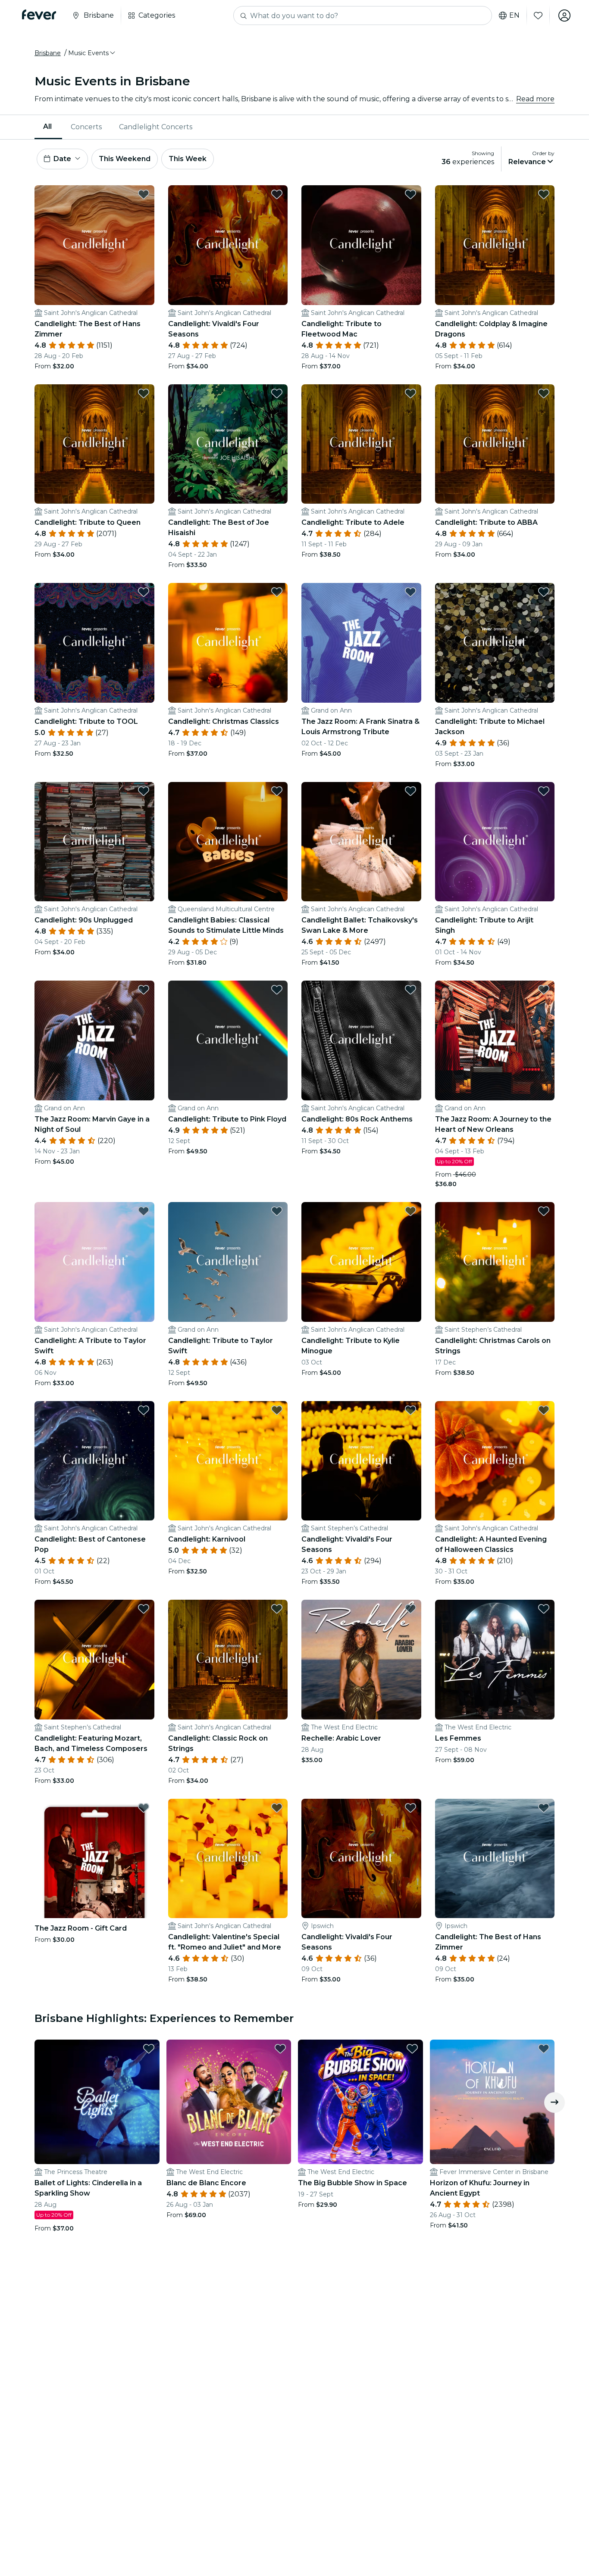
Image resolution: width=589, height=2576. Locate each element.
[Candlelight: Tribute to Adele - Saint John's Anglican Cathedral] (361, 444)
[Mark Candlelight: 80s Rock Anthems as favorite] (410, 990)
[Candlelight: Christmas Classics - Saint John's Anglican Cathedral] (228, 643)
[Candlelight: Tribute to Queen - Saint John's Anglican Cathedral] (94, 444)
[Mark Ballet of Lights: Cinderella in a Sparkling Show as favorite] (149, 2049)
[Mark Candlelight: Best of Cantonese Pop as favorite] (144, 1410)
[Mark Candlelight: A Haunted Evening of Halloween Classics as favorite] (544, 1410)
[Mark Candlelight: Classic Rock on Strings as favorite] (277, 1609)
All (47, 126)
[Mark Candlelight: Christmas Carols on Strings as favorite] (544, 1211)
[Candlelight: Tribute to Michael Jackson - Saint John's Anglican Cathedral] (495, 643)
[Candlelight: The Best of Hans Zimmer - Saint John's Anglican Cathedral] (94, 245)
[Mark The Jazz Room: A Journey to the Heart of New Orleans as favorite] (544, 990)
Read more (535, 99)
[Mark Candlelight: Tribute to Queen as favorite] (144, 393)
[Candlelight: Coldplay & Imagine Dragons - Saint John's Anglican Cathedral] (495, 245)
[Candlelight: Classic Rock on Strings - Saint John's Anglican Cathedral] (228, 1660)
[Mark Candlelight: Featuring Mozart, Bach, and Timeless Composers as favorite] (144, 1609)
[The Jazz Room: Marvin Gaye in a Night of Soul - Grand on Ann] (94, 1040)
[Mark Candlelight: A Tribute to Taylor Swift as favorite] (144, 1211)
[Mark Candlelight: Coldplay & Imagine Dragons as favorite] (544, 194)
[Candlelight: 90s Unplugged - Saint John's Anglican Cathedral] (94, 842)
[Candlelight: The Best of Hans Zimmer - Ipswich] (495, 1859)
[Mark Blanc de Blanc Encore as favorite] (280, 2049)
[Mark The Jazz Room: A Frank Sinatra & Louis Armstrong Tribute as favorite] (410, 592)
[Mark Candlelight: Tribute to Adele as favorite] (410, 393)
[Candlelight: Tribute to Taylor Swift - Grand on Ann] (228, 1262)
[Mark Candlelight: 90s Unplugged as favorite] (144, 791)
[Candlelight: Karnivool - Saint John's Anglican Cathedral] (228, 1461)
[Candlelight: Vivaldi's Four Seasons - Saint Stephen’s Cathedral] (361, 1461)
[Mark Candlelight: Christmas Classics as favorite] (277, 592)
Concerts (86, 127)
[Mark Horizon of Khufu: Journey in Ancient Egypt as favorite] (544, 2049)
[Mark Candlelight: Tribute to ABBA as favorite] (544, 393)
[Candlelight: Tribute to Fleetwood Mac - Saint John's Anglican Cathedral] (361, 245)
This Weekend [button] (125, 159)
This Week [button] (188, 159)
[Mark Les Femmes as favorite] (544, 1609)
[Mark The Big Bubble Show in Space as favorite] (412, 2049)
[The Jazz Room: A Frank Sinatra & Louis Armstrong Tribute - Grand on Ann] (361, 643)
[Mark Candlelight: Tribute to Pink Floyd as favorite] (277, 990)
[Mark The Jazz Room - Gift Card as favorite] (144, 1808)
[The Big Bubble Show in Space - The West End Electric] (360, 2102)
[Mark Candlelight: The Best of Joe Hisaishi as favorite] (277, 393)
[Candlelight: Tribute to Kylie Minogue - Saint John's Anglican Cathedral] (361, 1262)
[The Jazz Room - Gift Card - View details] (94, 1859)
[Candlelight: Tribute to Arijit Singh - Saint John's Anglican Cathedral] (495, 842)
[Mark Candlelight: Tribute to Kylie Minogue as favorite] (410, 1211)
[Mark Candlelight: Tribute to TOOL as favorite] (144, 592)
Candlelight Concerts (156, 127)
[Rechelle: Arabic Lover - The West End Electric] (361, 1660)
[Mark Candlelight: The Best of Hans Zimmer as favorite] (144, 194)
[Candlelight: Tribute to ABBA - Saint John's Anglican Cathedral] (495, 444)
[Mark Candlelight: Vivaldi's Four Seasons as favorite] (277, 194)
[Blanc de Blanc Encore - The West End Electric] (229, 2102)
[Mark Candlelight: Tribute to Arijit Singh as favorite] (544, 791)
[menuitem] (48, 127)
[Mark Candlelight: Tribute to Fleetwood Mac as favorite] (410, 194)
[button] (92, 53)
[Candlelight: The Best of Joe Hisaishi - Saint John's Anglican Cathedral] (228, 444)
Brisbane (48, 53)
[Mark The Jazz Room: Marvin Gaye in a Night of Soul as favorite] (144, 990)
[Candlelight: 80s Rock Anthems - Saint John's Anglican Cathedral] (361, 1040)
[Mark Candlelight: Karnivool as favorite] (277, 1410)
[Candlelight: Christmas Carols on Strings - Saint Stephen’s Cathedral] (495, 1262)
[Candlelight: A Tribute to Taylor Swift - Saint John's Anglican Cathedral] (94, 1262)
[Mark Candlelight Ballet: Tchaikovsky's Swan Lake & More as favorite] (410, 791)
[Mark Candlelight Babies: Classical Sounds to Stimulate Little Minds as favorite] (277, 791)
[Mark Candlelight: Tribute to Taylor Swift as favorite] (277, 1211)
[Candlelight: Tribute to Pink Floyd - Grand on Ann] (228, 1040)
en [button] (514, 16)
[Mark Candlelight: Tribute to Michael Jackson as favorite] (544, 592)
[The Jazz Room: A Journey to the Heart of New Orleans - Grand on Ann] (495, 1040)
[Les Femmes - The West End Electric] (495, 1660)
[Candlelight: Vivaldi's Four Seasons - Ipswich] (361, 1859)
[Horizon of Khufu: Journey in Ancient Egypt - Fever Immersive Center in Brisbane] (492, 2102)
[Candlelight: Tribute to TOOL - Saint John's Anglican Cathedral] (94, 643)
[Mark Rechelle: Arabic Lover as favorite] (410, 1609)
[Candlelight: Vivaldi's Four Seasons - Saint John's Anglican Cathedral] (228, 245)
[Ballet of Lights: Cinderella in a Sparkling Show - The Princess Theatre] (97, 2102)
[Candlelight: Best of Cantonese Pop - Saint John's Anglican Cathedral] (94, 1461)
